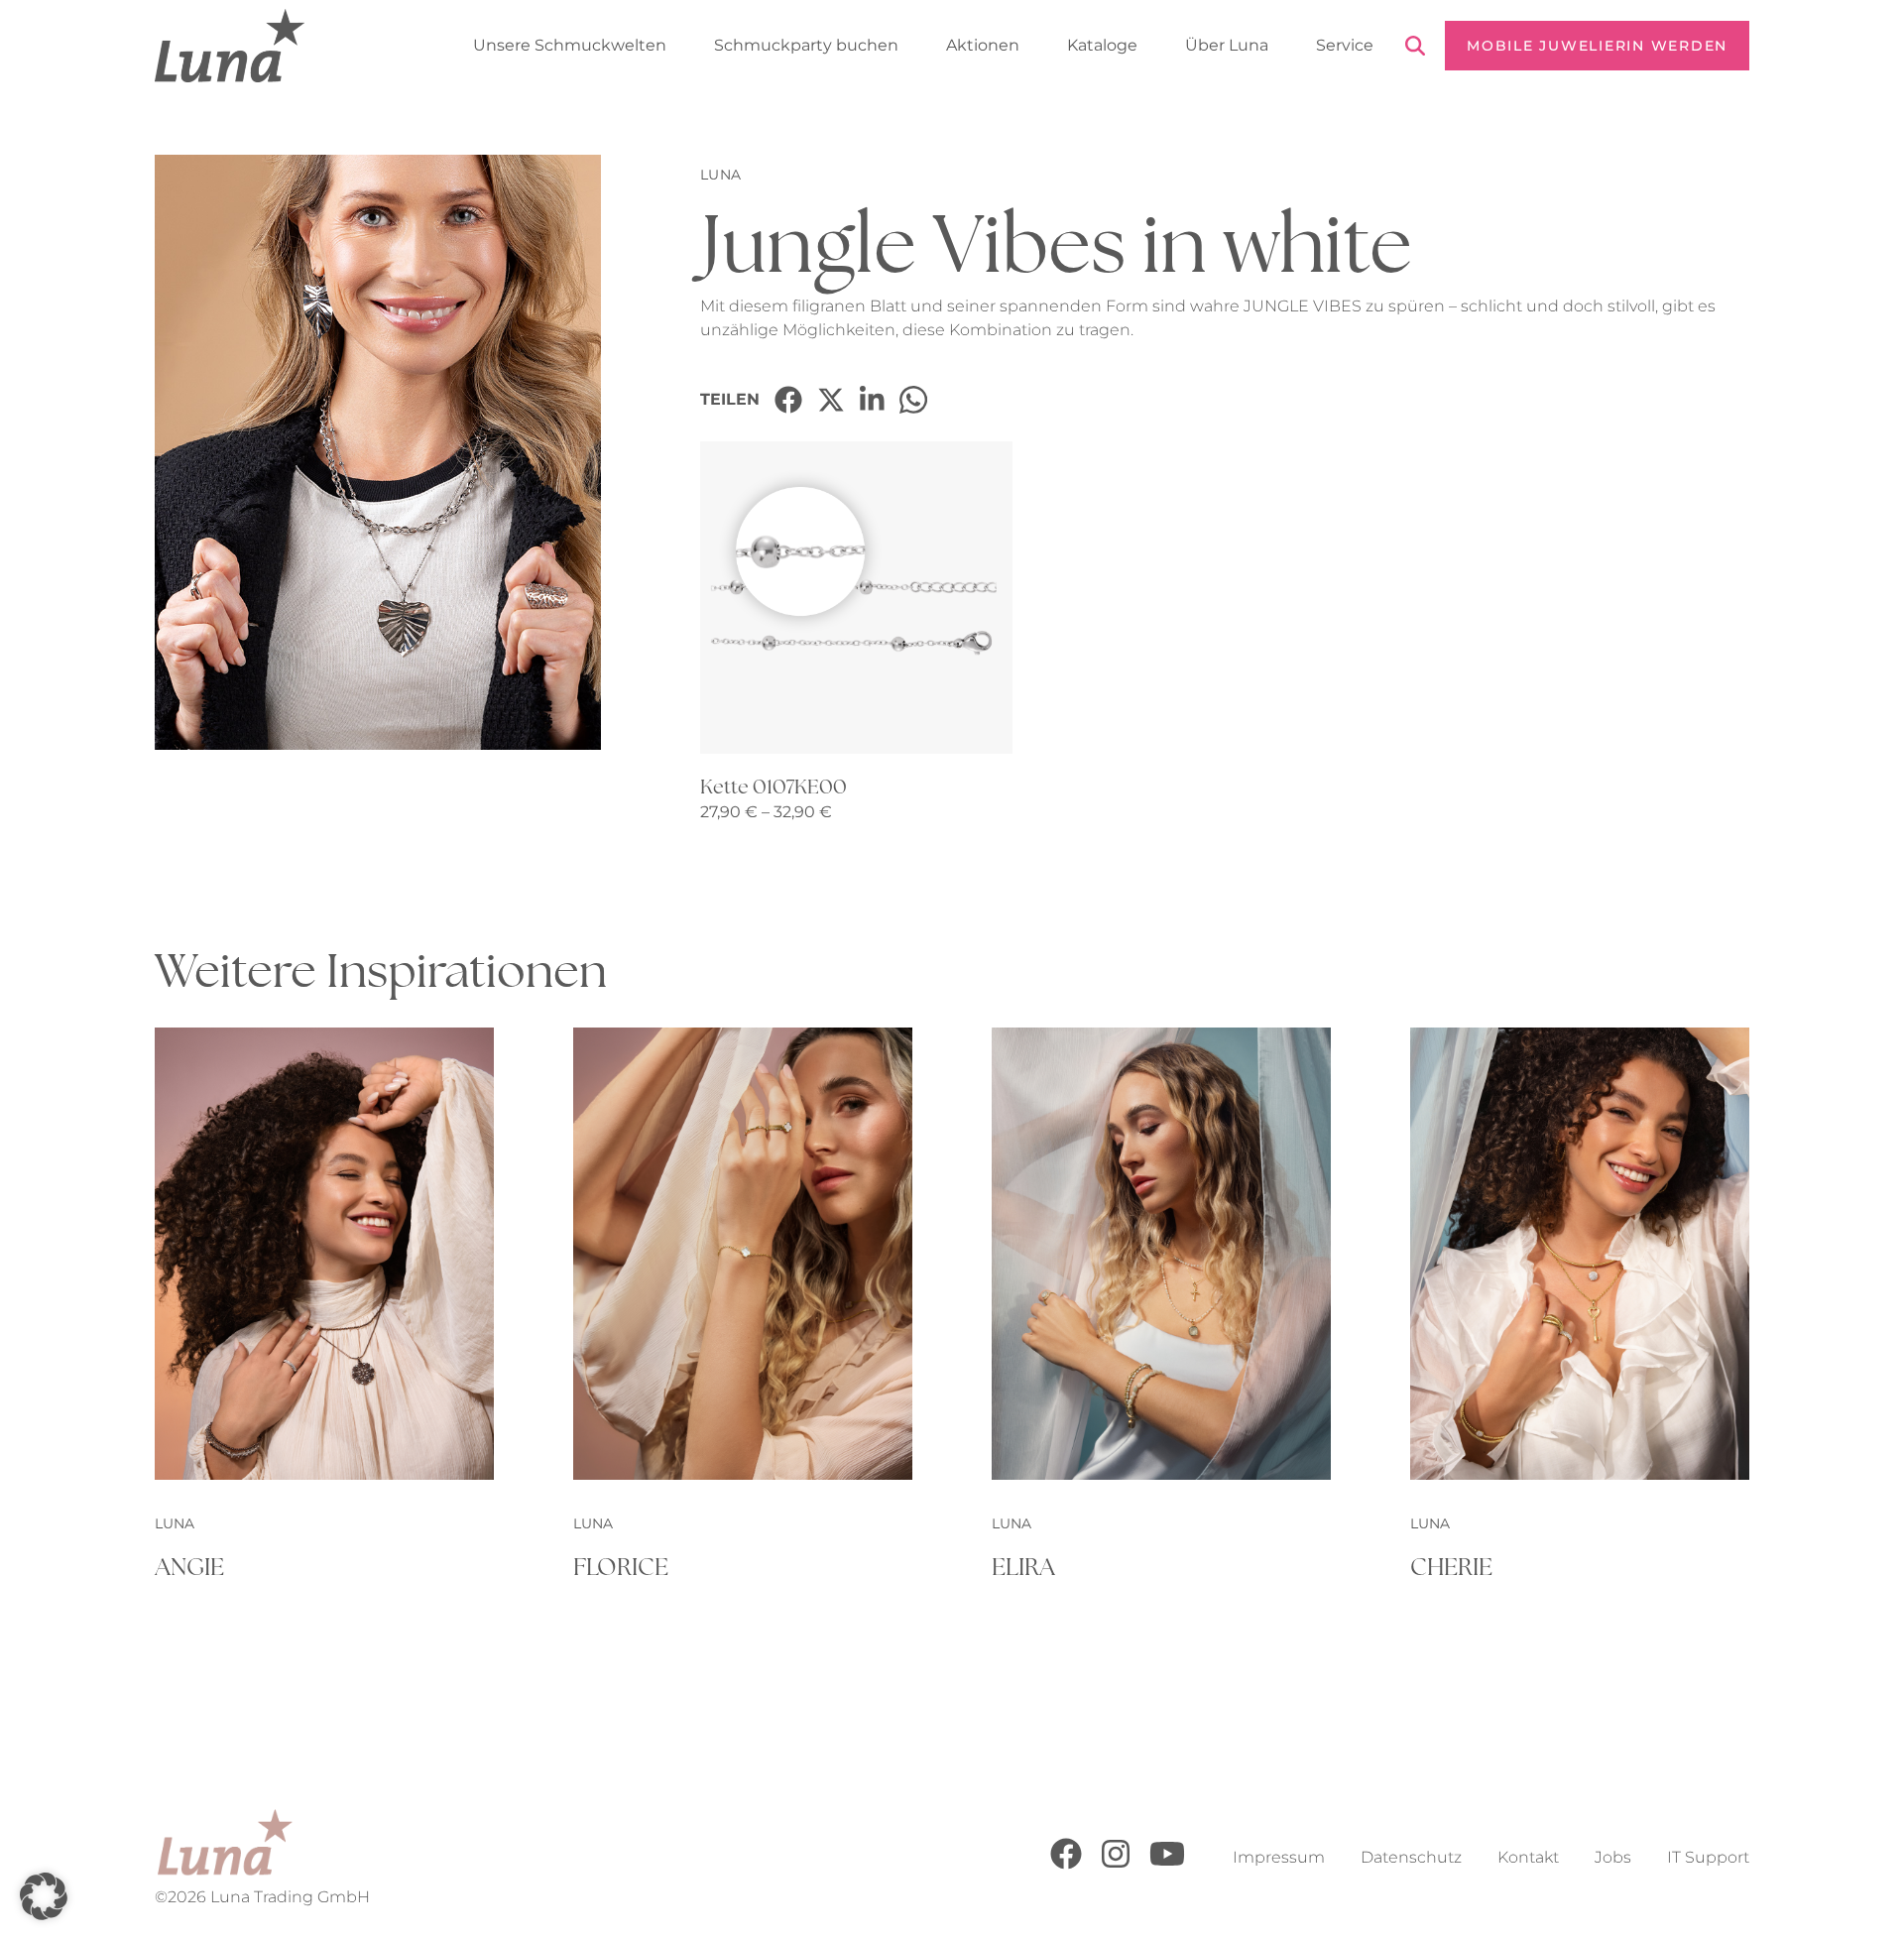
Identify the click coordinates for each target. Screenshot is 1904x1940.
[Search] (1415, 49)
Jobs (1613, 1857)
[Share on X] (831, 400)
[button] (44, 1896)
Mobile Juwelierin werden (1597, 46)
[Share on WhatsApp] (913, 400)
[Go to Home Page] (230, 46)
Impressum (1279, 1857)
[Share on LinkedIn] (872, 400)
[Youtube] (1167, 1864)
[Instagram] (1116, 1864)
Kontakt (1528, 1857)
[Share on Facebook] (788, 400)
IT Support (1708, 1857)
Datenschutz (1411, 1857)
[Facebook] (1066, 1864)
